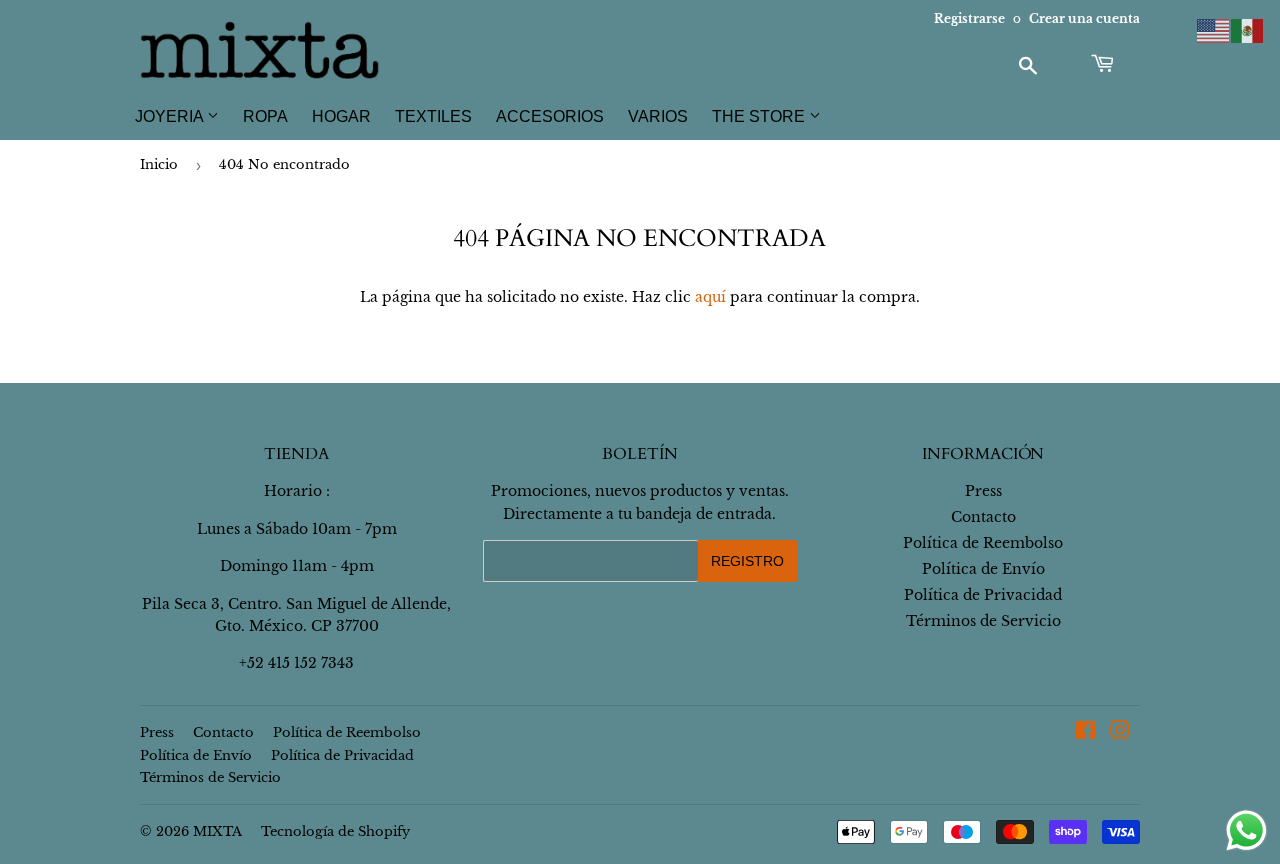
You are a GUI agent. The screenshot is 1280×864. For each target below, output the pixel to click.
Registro (747, 561)
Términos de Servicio (983, 621)
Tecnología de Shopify (335, 831)
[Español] (1248, 30)
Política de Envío (983, 569)
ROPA (265, 116)
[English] (1214, 30)
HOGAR (341, 116)
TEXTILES (433, 116)
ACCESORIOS (550, 116)
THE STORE (760, 116)
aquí (710, 297)
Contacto (983, 517)
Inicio (159, 164)
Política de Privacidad (983, 595)
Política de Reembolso (983, 543)
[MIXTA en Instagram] (1120, 733)
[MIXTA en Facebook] (1085, 733)
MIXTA (217, 831)
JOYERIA (171, 116)
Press (983, 491)
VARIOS (658, 116)
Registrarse (969, 18)
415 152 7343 (311, 663)
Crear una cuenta (1084, 18)
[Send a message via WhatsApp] (1246, 830)
